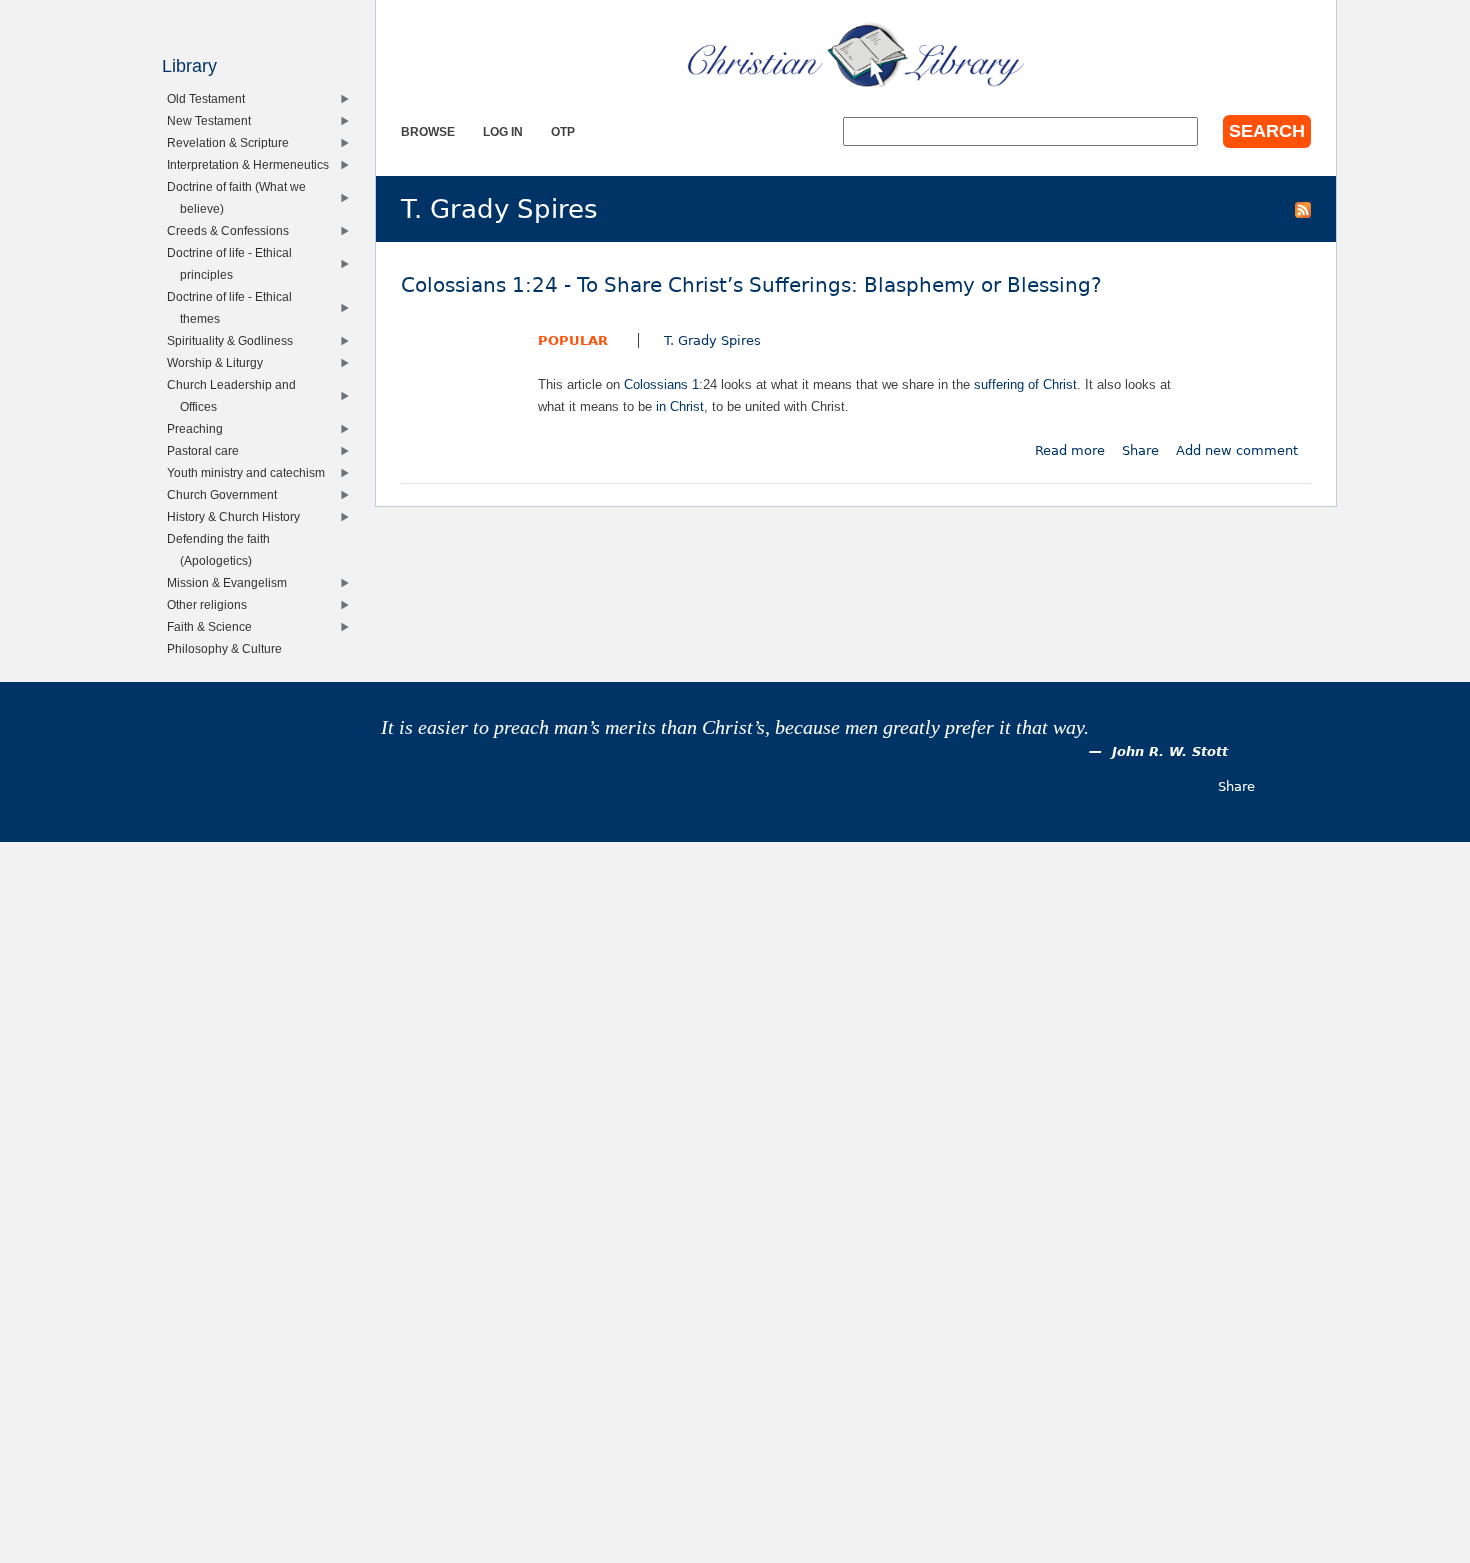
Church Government (226, 494)
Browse (428, 131)
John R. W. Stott (1170, 751)
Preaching (199, 428)
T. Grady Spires (712, 340)
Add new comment (1237, 450)
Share (1140, 450)
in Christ (680, 406)
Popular (573, 340)
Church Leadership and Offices (236, 395)
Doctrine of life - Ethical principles (234, 263)
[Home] (856, 55)
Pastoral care (207, 450)
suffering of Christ (1025, 384)
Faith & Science (214, 626)
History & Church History (238, 516)
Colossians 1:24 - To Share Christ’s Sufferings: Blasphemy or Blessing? (751, 285)
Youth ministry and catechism (250, 472)
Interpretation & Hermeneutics (252, 164)
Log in (503, 131)
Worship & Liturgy (219, 362)
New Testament (213, 120)
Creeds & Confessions (232, 230)
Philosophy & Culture (229, 648)
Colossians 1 (661, 384)
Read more (1070, 450)
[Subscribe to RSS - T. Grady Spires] (1303, 209)
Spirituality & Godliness (234, 340)
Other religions (211, 604)
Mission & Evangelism (231, 582)
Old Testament (210, 98)
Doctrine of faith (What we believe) (241, 197)
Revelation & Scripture (232, 142)
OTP (563, 131)
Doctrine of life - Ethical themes (234, 307)
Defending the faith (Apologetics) (223, 549)
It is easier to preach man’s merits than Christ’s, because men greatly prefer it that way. (735, 727)
